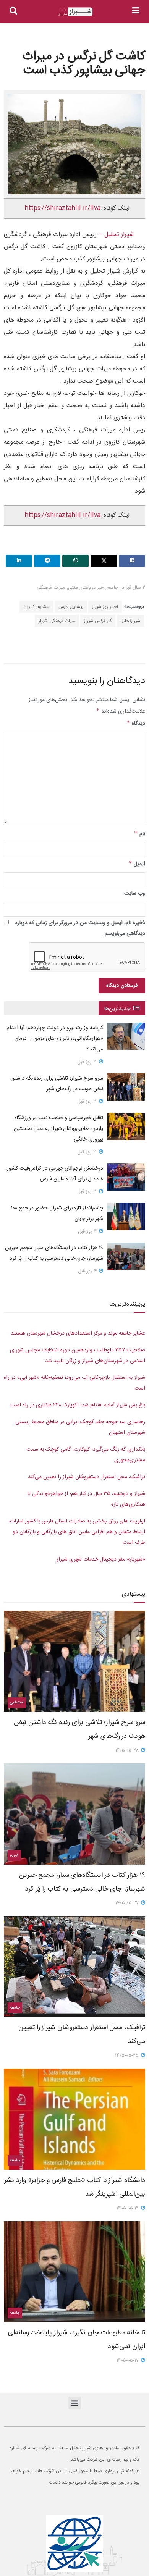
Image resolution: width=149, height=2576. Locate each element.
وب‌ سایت (135, 894)
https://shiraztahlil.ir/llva (62, 208)
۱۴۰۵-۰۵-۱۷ (128, 2361)
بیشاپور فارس (71, 607)
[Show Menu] (136, 11)
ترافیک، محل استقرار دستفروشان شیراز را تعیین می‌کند (87, 1477)
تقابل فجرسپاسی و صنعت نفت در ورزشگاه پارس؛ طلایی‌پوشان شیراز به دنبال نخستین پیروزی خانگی (58, 1129)
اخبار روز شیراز (105, 607)
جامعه (113, 588)
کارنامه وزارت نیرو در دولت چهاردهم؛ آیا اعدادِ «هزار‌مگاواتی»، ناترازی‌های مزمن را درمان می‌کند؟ (55, 1039)
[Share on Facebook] (132, 561)
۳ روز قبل (88, 1062)
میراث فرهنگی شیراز (57, 621)
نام (140, 834)
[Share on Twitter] (104, 561)
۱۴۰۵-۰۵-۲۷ (128, 1903)
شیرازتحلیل (130, 621)
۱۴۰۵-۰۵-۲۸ (128, 1750)
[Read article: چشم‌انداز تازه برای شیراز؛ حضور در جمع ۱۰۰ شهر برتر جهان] (126, 1217)
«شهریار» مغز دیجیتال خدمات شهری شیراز (101, 1559)
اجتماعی (17, 1703)
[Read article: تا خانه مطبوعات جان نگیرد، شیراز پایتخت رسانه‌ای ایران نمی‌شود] (74, 2272)
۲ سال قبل (135, 588)
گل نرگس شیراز (98, 621)
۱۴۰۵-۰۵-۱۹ (128, 2208)
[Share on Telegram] (47, 561)
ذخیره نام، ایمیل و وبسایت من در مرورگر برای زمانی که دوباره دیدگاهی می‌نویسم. (80, 928)
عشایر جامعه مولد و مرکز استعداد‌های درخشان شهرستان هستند (78, 1333)
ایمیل (137, 864)
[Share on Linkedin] (19, 561)
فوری (14, 1855)
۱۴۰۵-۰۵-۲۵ (128, 2056)
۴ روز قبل (88, 1231)
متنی (73, 588)
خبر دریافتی (92, 588)
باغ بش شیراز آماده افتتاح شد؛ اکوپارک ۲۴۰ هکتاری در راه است (78, 1405)
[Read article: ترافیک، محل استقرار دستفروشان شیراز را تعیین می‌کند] (74, 1967)
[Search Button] (13, 11)
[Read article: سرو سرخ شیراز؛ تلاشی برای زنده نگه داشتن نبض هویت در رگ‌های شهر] (126, 1087)
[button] (75, 2403)
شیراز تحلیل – (115, 235)
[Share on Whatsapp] (75, 561)
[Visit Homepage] (75, 12)
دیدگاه (136, 724)
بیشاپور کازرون (36, 607)
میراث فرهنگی (51, 588)
